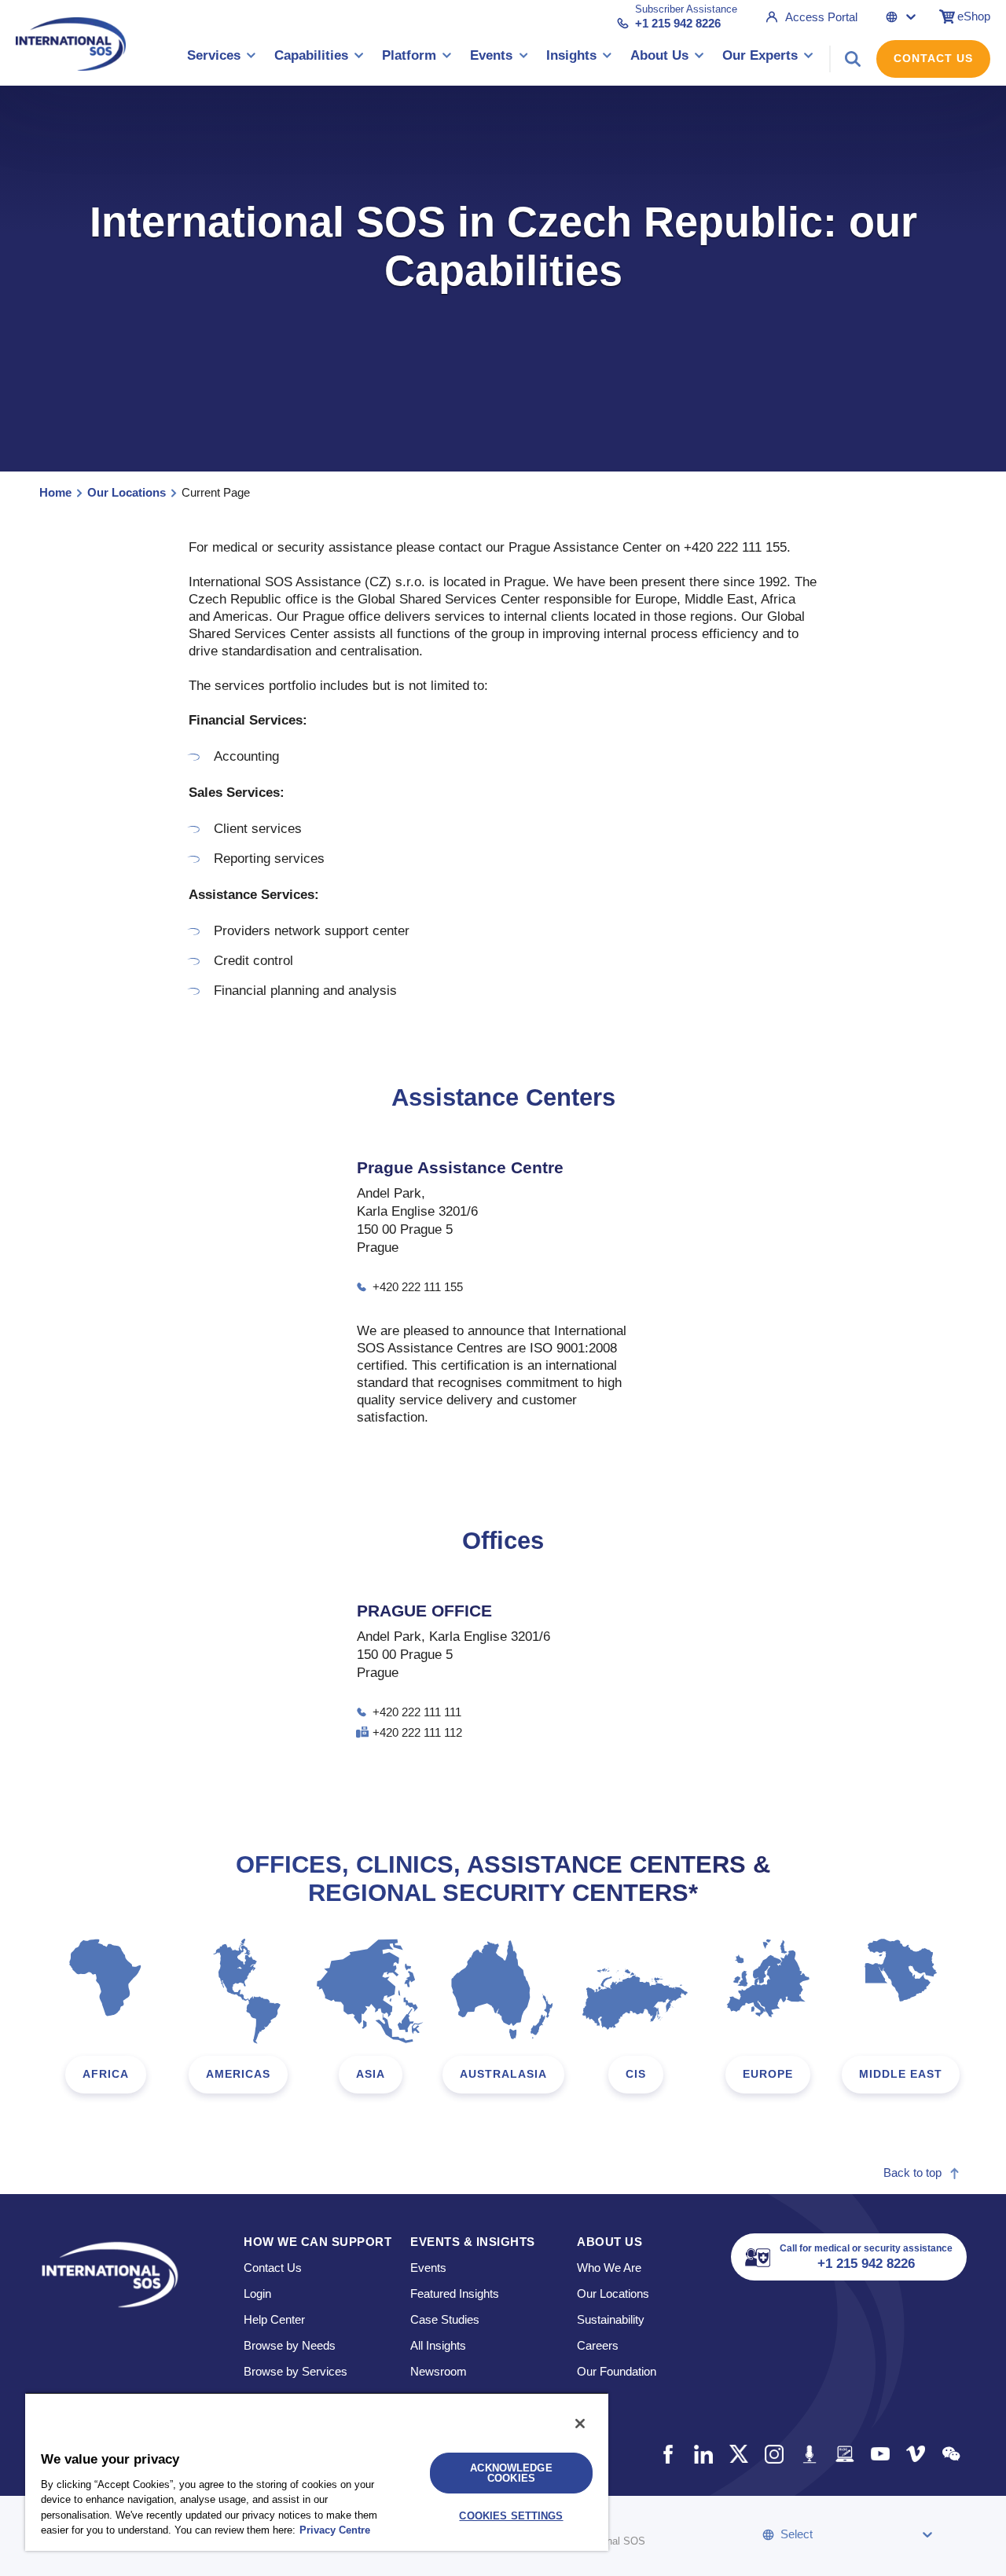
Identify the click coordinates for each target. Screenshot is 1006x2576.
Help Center (274, 2319)
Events (428, 2268)
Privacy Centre (335, 2530)
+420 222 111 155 (418, 1287)
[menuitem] (222, 59)
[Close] (580, 2424)
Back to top (912, 2172)
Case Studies (445, 2319)
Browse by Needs (290, 2345)
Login (257, 2293)
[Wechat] (951, 2454)
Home (55, 492)
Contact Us (933, 58)
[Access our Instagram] (774, 2454)
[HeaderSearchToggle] (853, 59)
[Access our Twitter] (738, 2454)
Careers (598, 2345)
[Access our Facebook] (668, 2454)
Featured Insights (455, 2293)
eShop (974, 16)
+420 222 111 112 (417, 1732)
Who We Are (609, 2268)
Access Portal (821, 17)
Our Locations (127, 492)
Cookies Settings (511, 2516)
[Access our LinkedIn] (703, 2454)
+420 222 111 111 (417, 1712)
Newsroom (439, 2371)
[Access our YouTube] (880, 2454)
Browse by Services (296, 2371)
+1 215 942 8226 (678, 23)
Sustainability (611, 2319)
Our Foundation (617, 2371)
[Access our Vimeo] (915, 2454)
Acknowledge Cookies (511, 2473)
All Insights (438, 2345)
